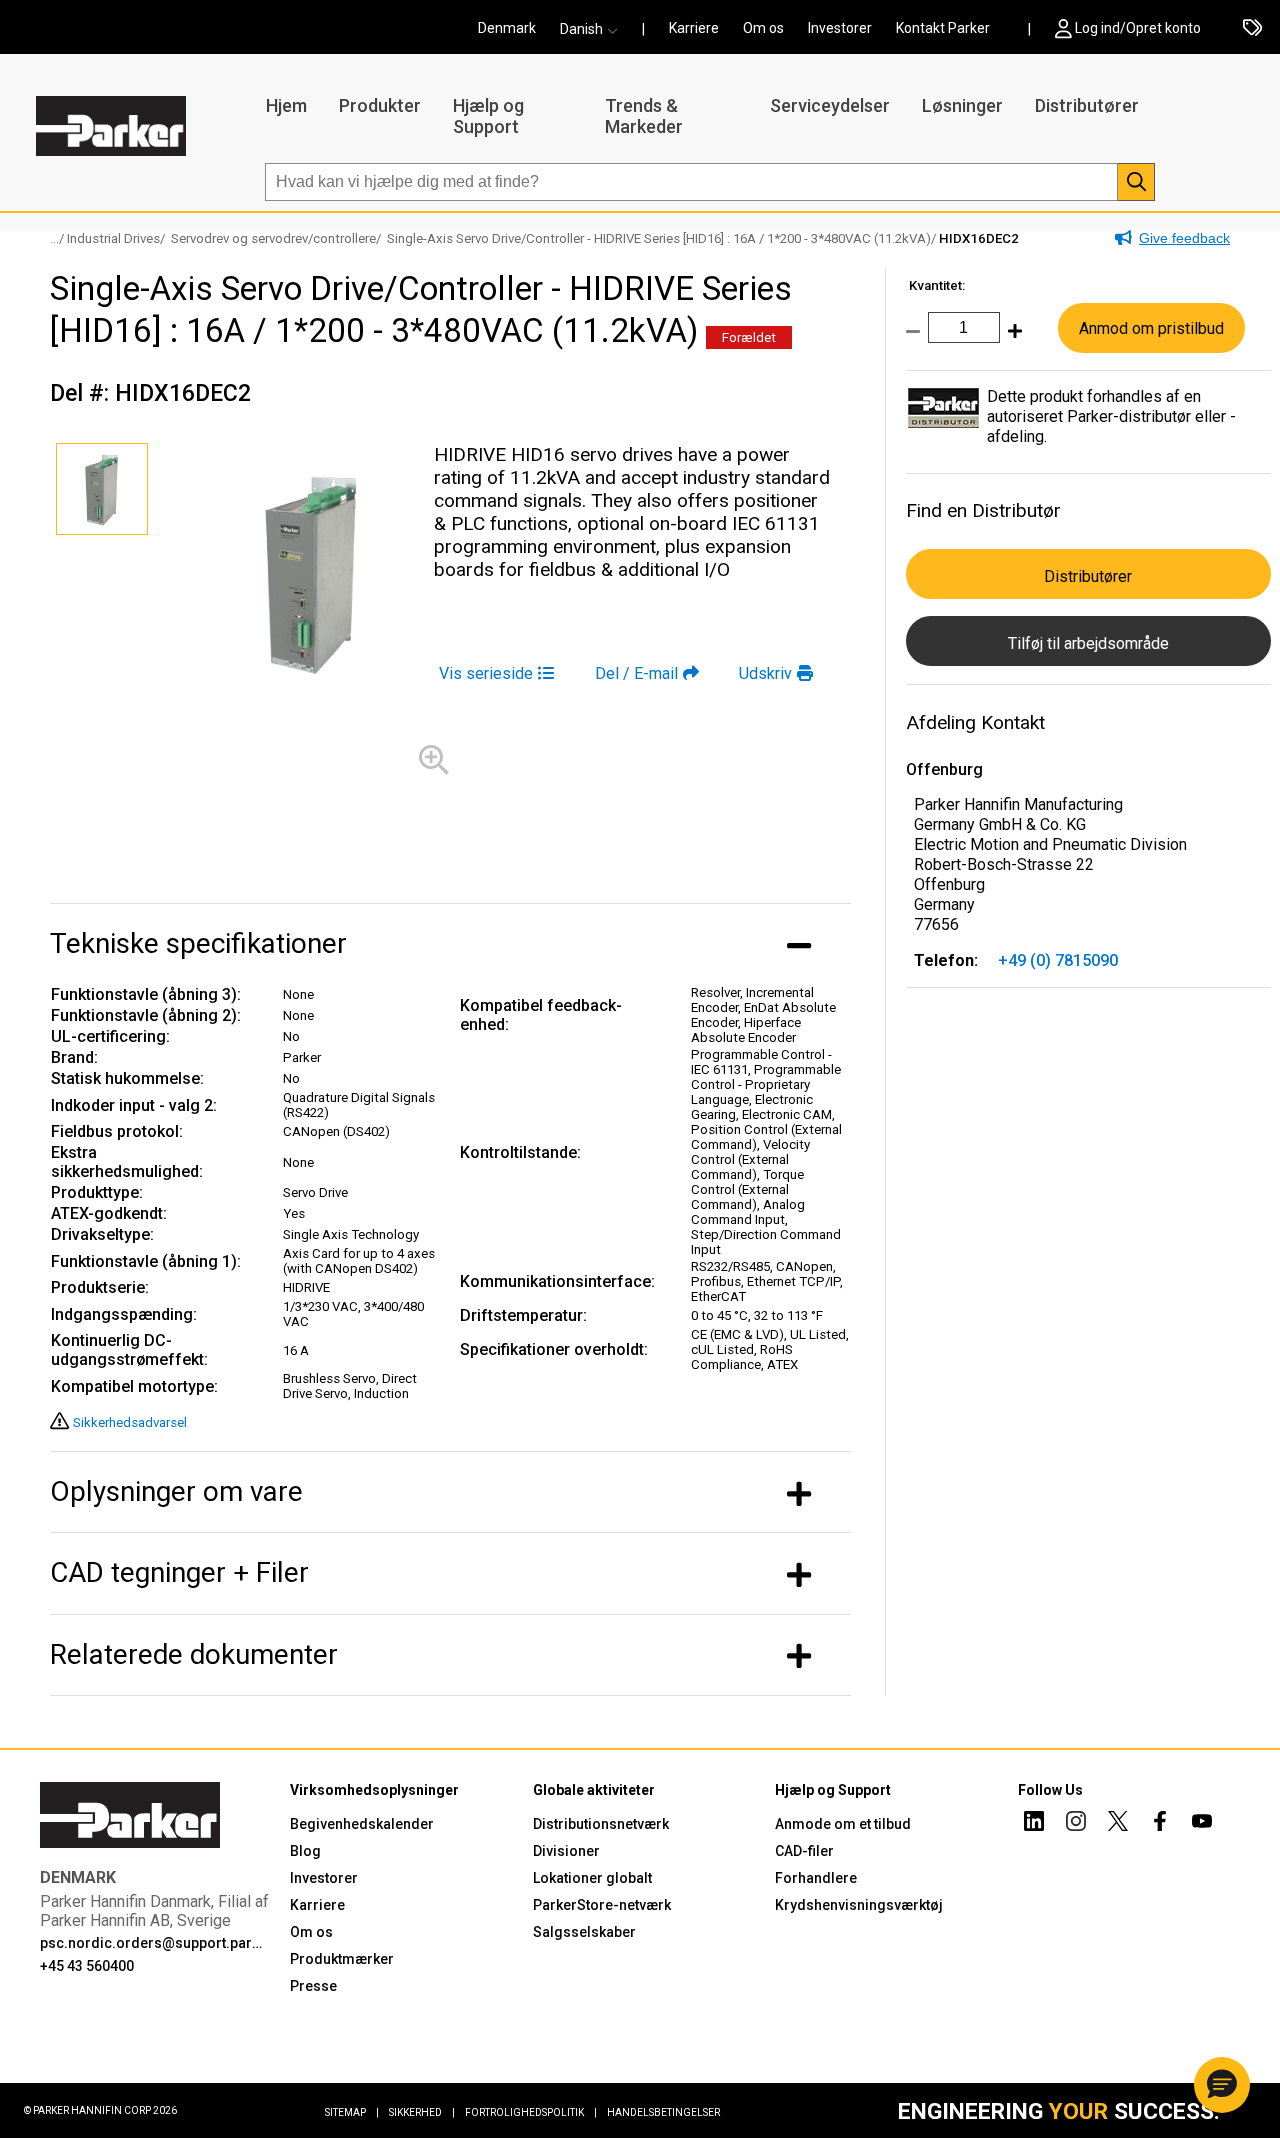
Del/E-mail (636, 673)
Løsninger (962, 105)
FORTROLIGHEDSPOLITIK (531, 2112)
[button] (595, 29)
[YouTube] (1202, 1824)
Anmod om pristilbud (1151, 328)
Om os (763, 28)
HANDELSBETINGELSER (663, 2112)
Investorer (840, 28)
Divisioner (566, 1851)
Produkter (380, 105)
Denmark (507, 28)
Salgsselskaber (584, 1932)
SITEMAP (352, 2112)
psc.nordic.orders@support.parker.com (152, 1943)
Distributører (1087, 105)
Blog (305, 1851)
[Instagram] (1076, 1824)
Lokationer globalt (592, 1878)
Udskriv (765, 673)
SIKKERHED (422, 2112)
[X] (1118, 1824)
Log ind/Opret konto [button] (1138, 28)
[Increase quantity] (1011, 341)
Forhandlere (816, 1878)
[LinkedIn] (1034, 1824)
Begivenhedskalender (362, 1824)
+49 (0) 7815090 (1058, 960)
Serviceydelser (830, 105)
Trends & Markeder (644, 116)
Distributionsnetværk (601, 1824)
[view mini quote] (1252, 29)
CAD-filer (804, 1851)
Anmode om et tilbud (843, 1824)
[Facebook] (1160, 1824)
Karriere (694, 28)
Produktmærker (342, 1959)
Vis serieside (486, 673)
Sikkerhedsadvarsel (130, 1422)
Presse (313, 1986)
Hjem (286, 105)
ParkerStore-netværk (602, 1905)
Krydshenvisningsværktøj (859, 1905)
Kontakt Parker (943, 28)
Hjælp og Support (488, 116)
